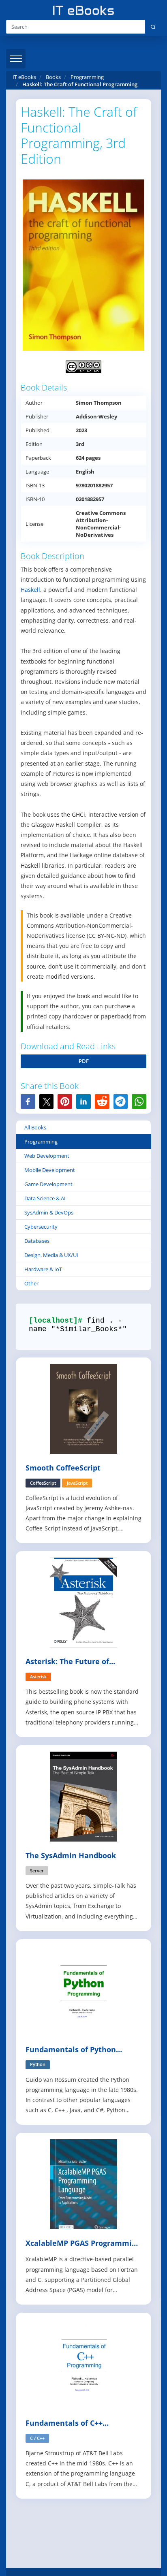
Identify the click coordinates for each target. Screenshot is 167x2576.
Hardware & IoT (43, 1269)
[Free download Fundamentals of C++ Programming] (83, 2364)
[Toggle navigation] (16, 59)
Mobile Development (50, 1170)
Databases (37, 1241)
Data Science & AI (45, 1198)
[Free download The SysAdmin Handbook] (83, 1796)
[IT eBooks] (83, 10)
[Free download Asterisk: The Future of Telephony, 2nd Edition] (83, 1602)
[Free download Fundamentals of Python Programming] (83, 1990)
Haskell (30, 590)
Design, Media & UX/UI (51, 1255)
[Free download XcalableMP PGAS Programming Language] (83, 2184)
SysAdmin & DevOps (49, 1212)
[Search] (153, 27)
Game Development (48, 1184)
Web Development (47, 1156)
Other (31, 1283)
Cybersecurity (41, 1227)
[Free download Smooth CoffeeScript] (83, 1408)
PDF (84, 1061)
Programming (41, 1142)
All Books (35, 1127)
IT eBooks (24, 77)
